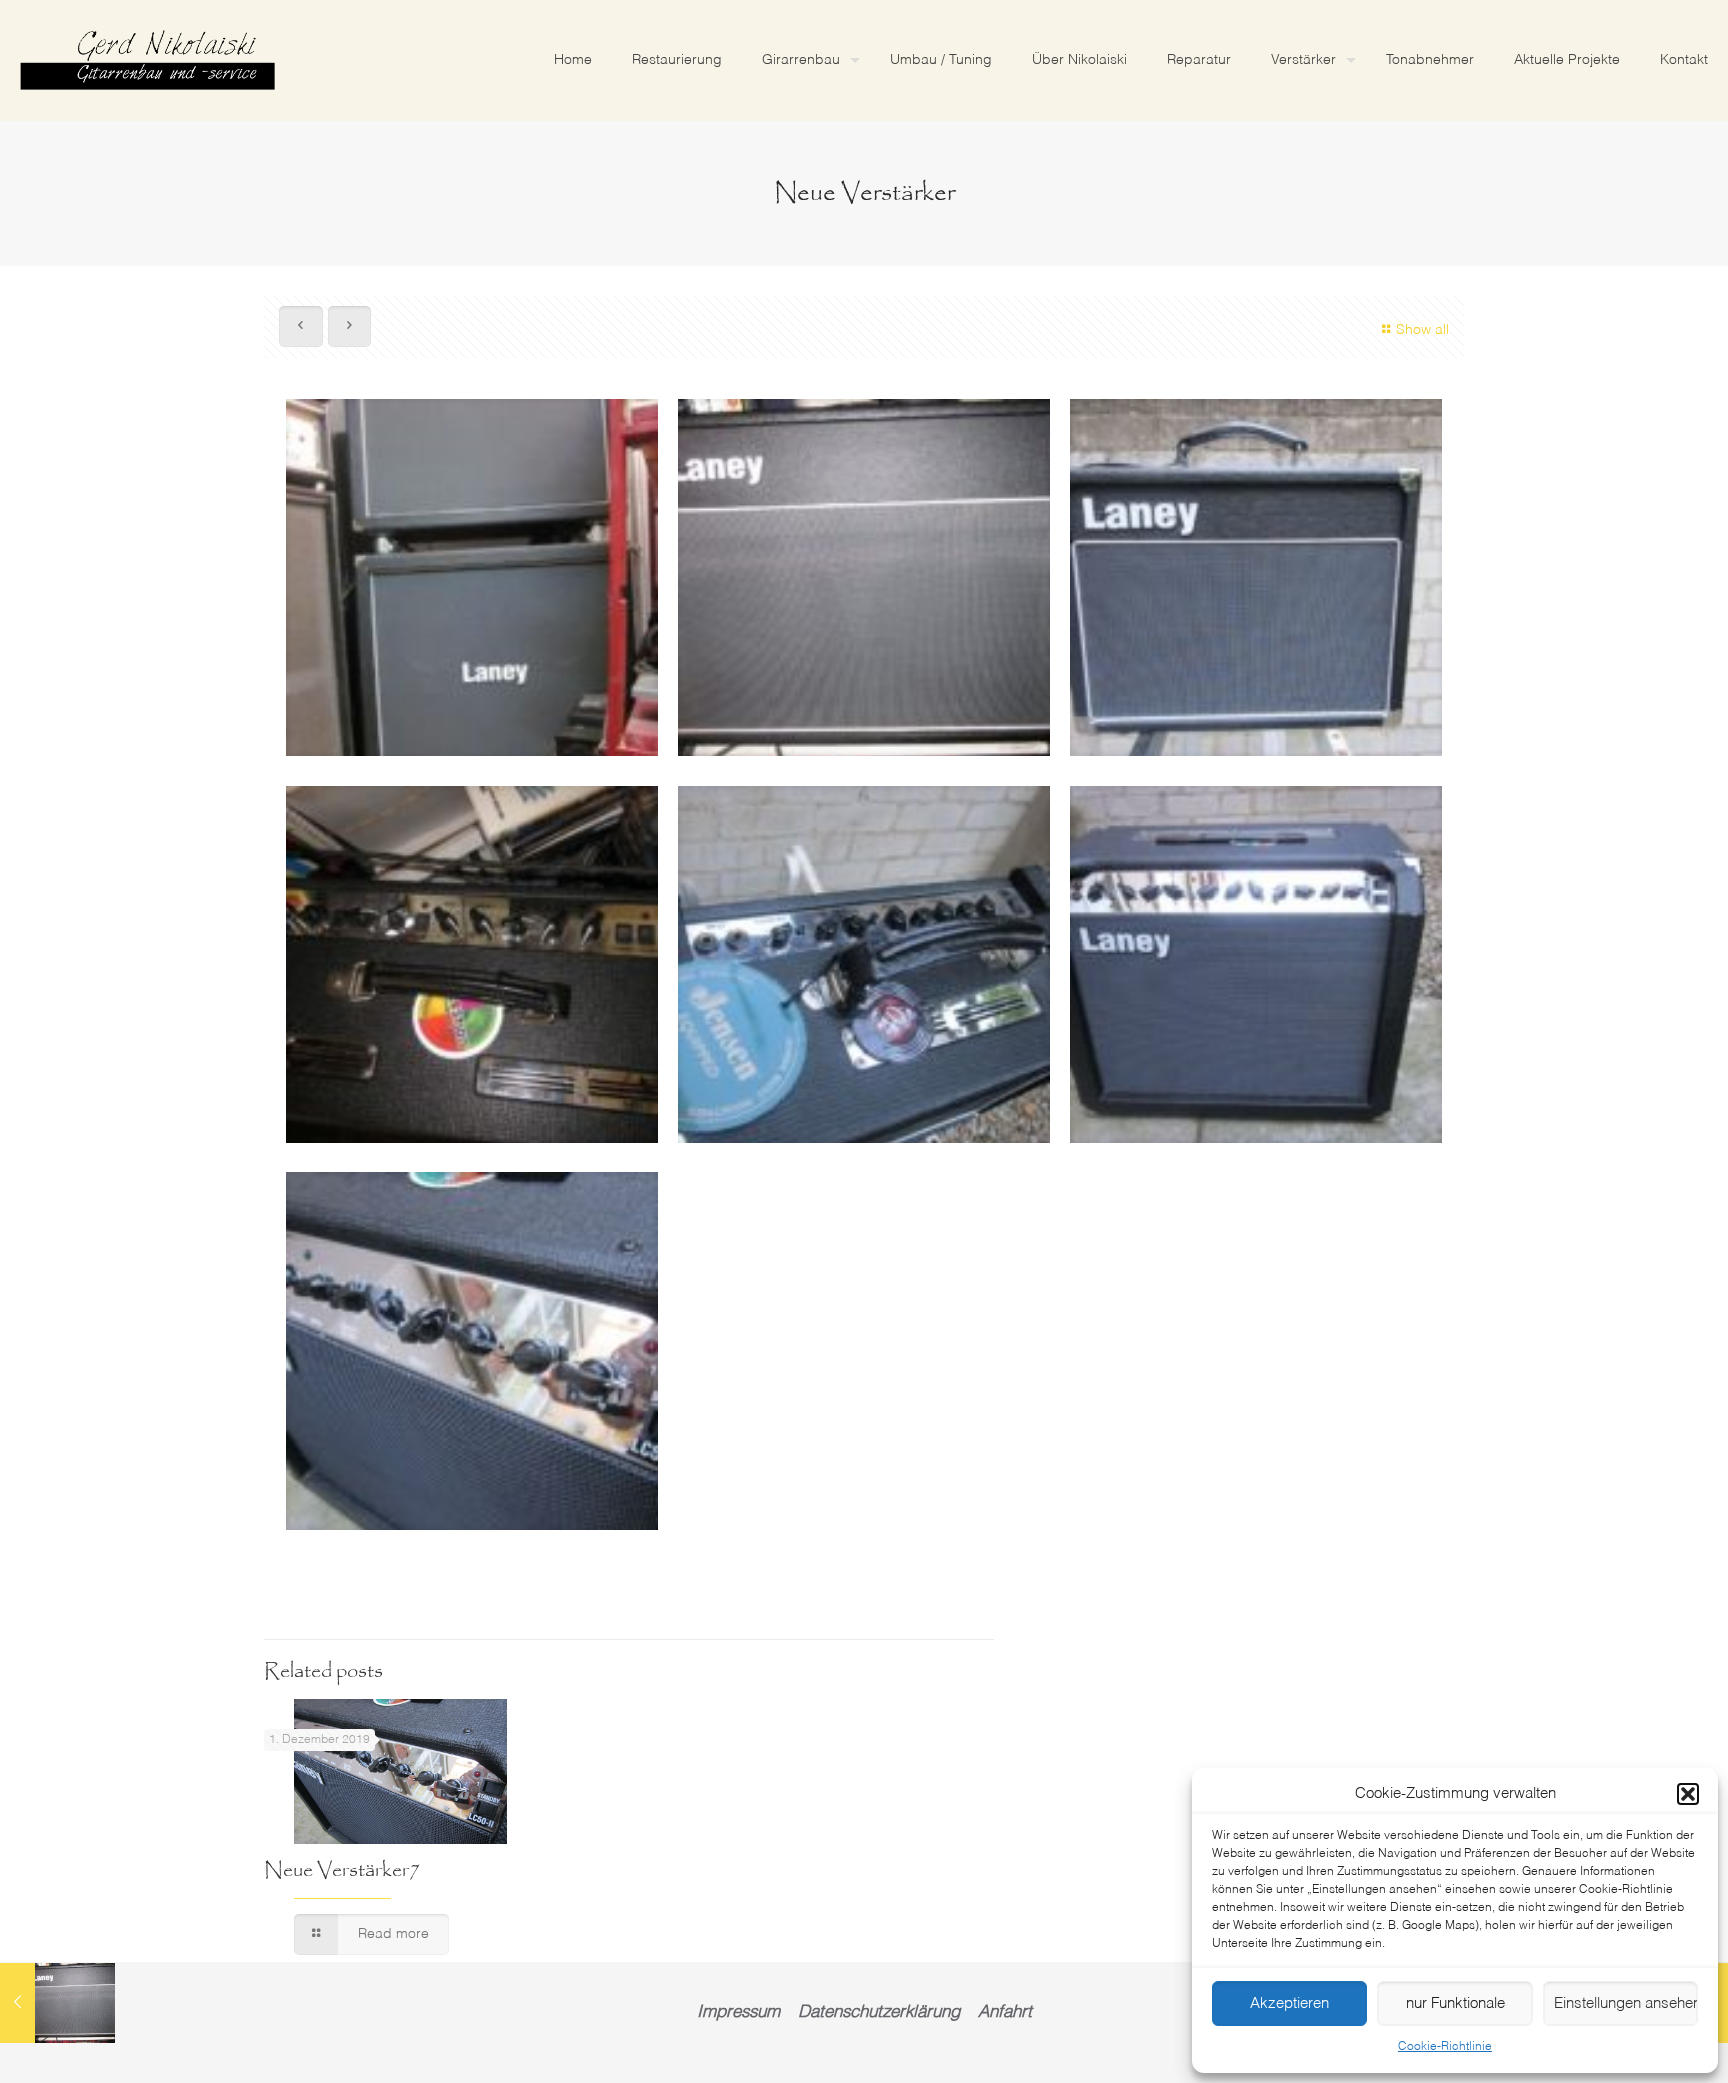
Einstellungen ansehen (1626, 2003)
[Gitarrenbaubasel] (147, 60)
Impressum (738, 2012)
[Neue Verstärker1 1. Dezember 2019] (57, 2003)
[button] (1688, 1794)
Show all (1422, 330)
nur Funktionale (1455, 2003)
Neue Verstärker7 (342, 1870)
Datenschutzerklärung (879, 2012)
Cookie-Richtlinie (1445, 2047)
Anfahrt (1005, 2012)
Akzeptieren (1289, 2003)
